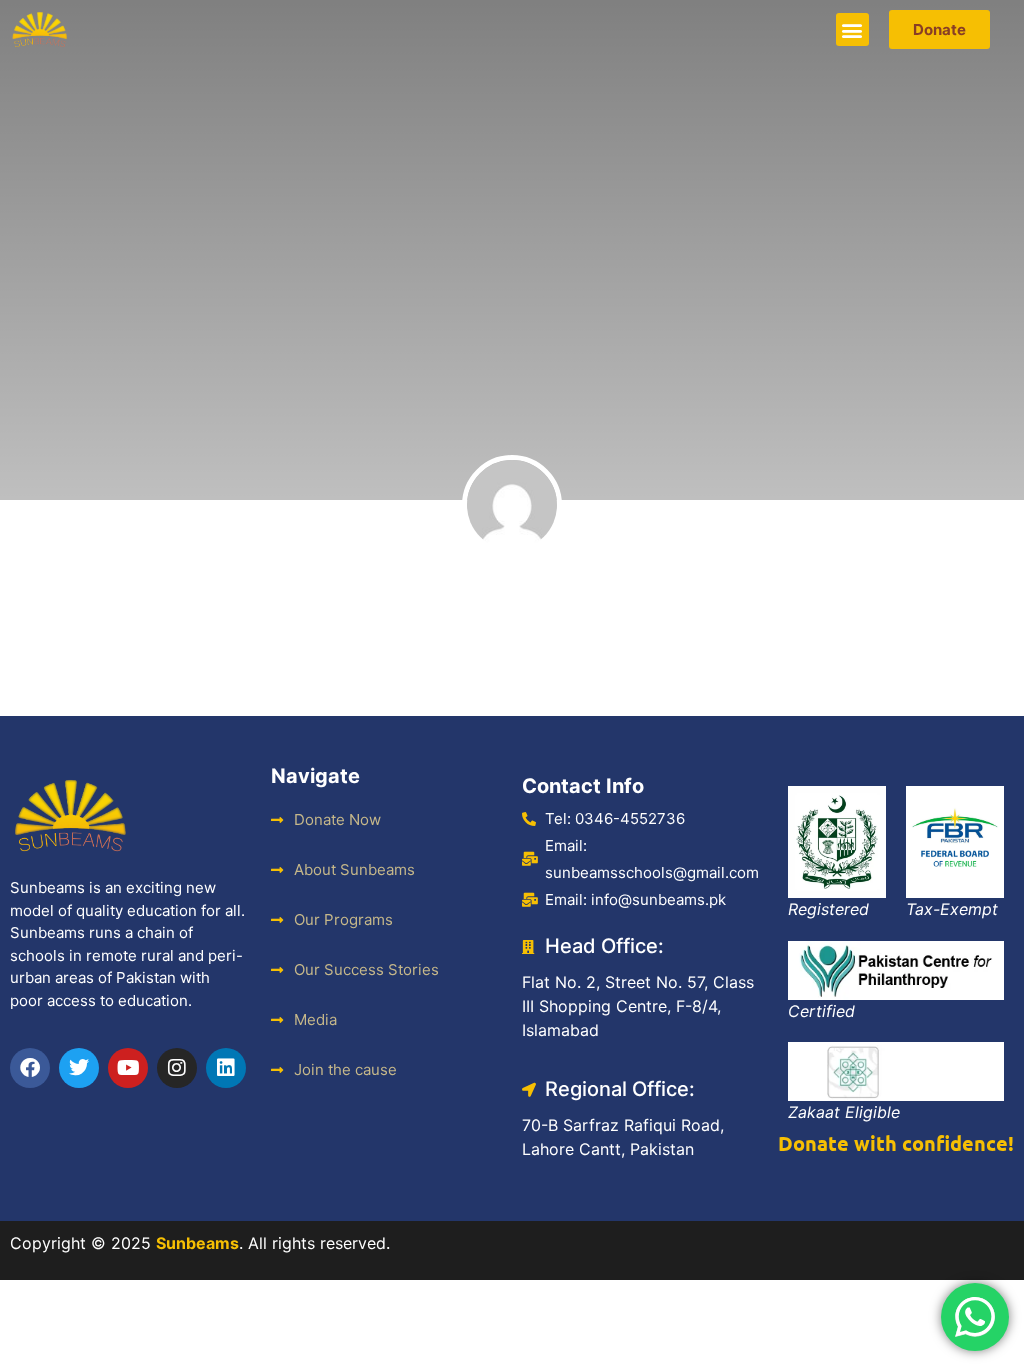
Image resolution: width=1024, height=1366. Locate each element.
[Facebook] (30, 1068)
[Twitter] (79, 1068)
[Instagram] (177, 1068)
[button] (852, 29)
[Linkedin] (226, 1068)
